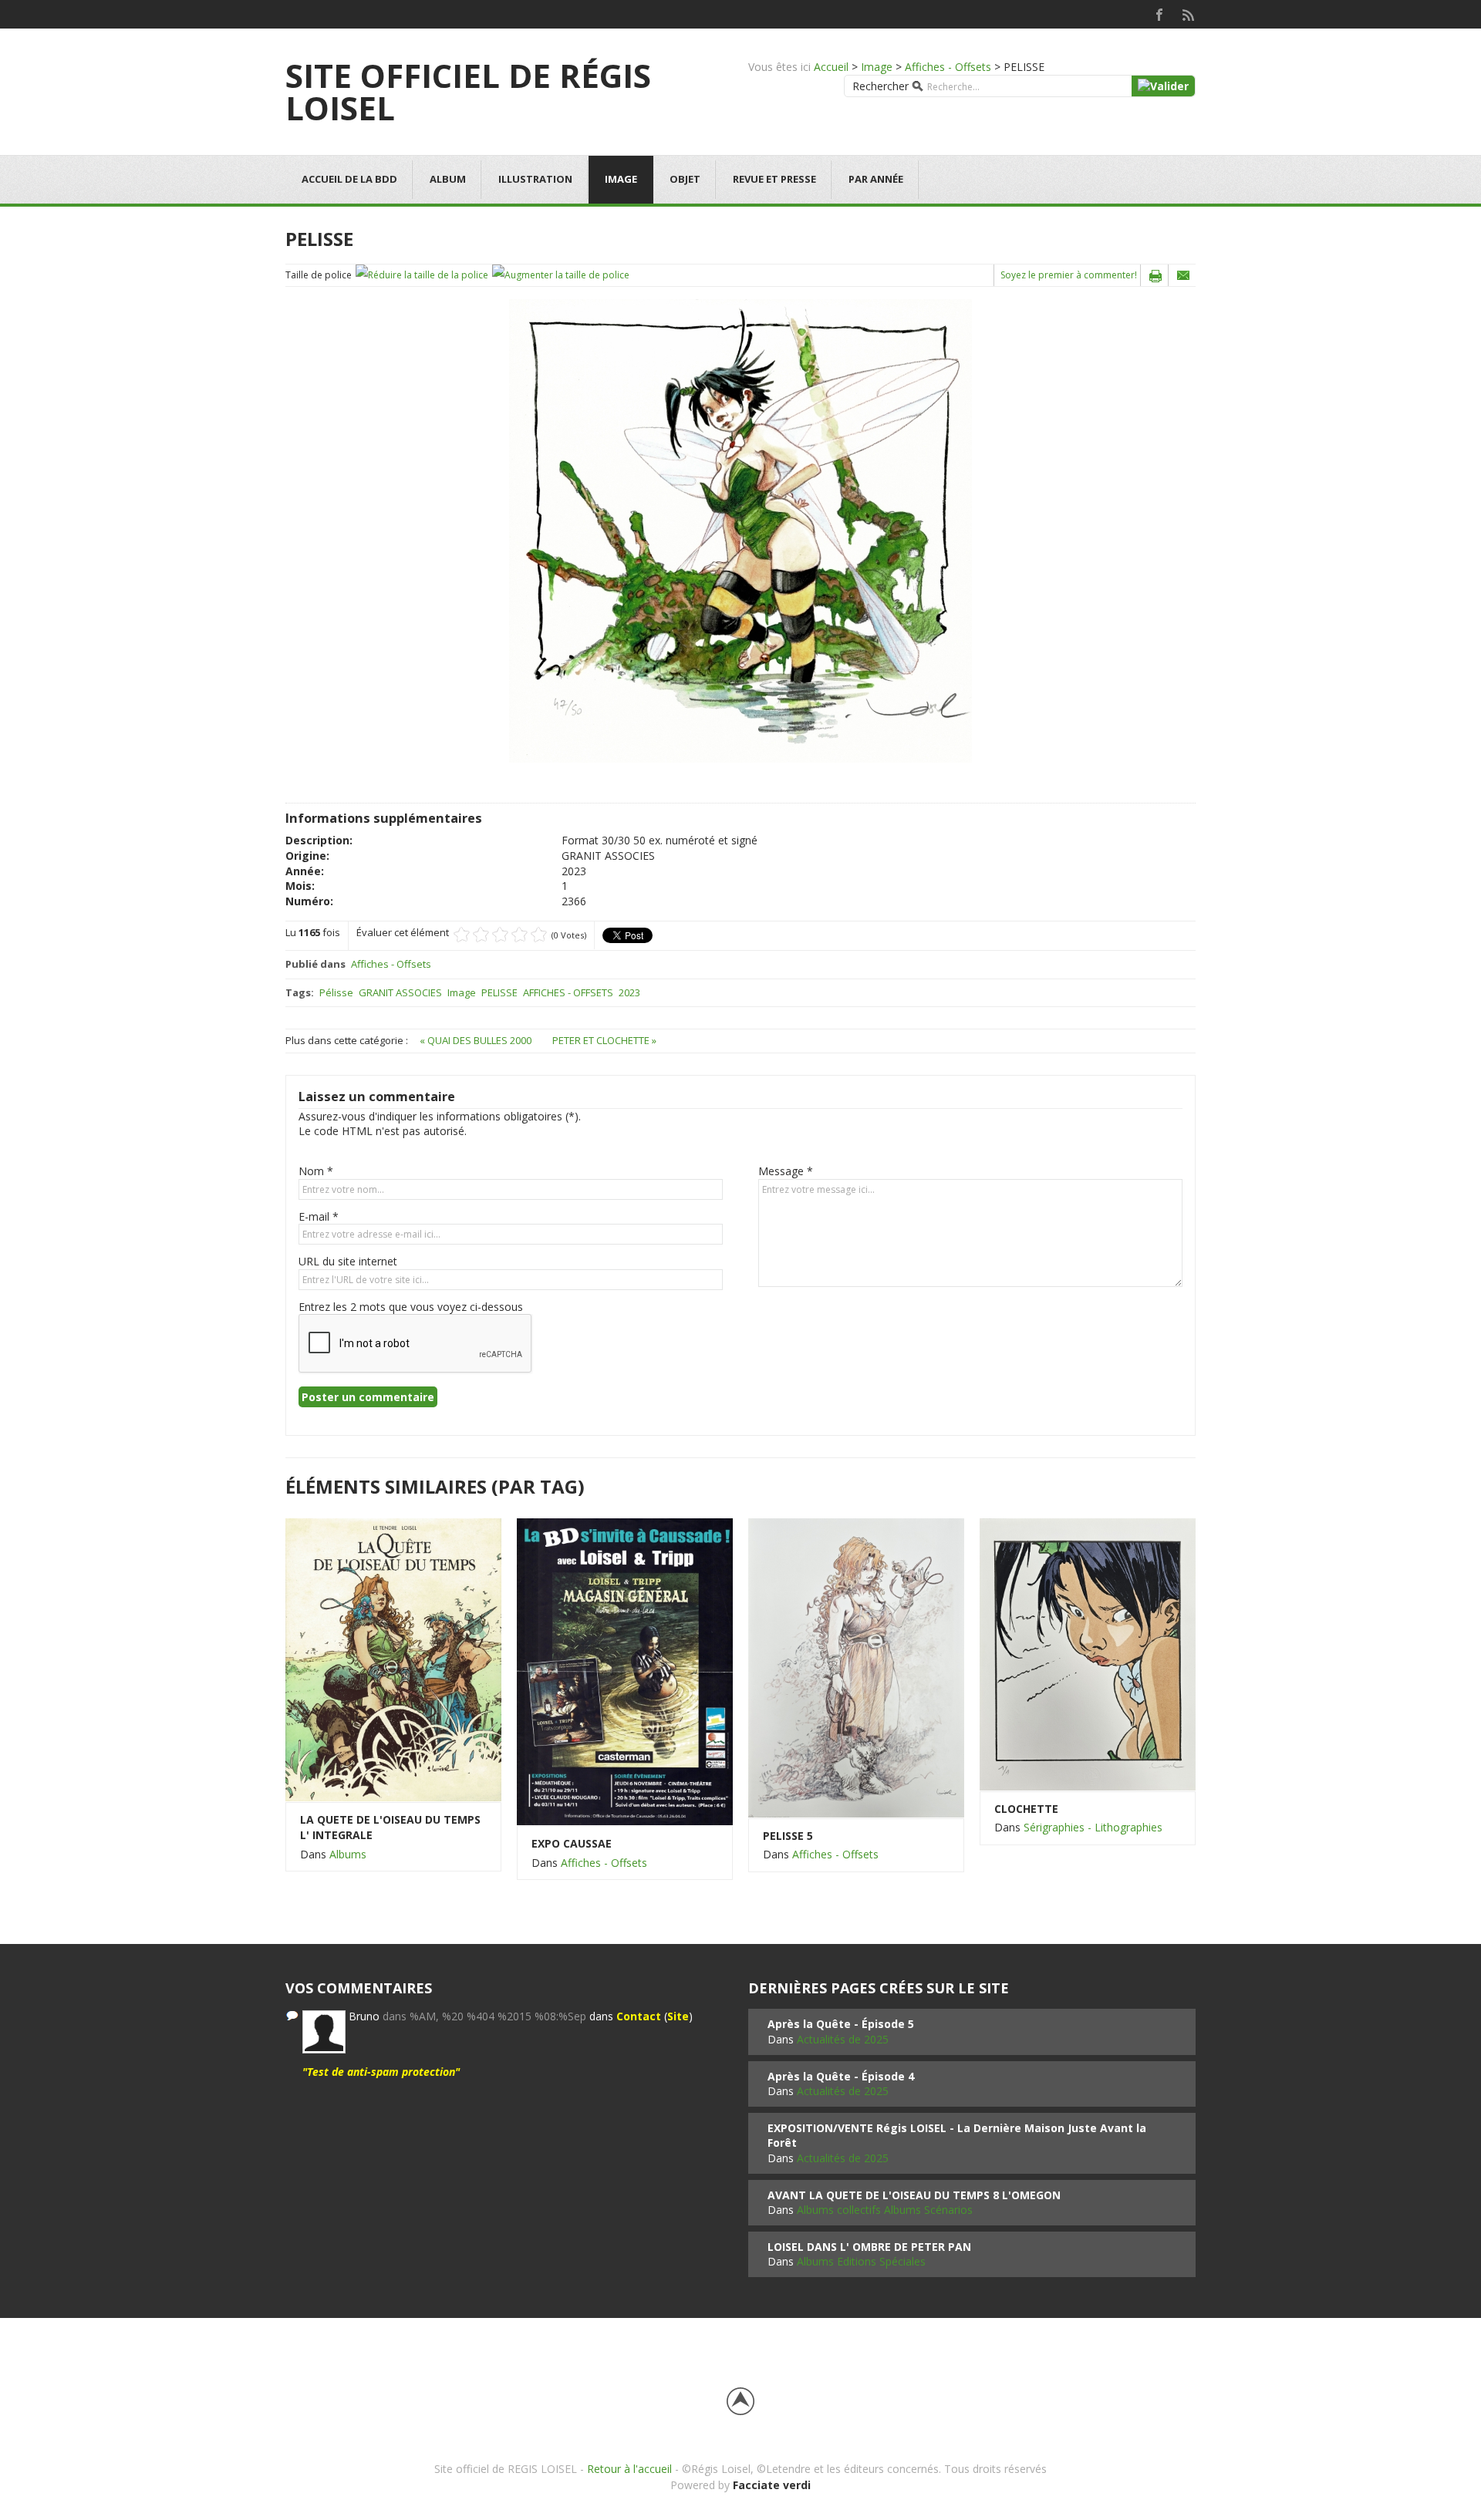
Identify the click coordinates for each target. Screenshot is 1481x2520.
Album (448, 179)
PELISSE (499, 992)
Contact (639, 2016)
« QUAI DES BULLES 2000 (477, 1040)
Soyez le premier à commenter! (1069, 275)
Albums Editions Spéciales (861, 2261)
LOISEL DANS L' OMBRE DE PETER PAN (869, 2247)
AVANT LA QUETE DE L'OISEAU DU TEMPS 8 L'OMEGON (914, 2195)
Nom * (316, 1171)
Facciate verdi (772, 2485)
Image (877, 67)
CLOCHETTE (1026, 1809)
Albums (348, 1854)
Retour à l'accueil (629, 2469)
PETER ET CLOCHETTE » (604, 1040)
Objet (685, 179)
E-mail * (319, 1216)
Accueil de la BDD (349, 179)
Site (678, 2016)
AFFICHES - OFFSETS (568, 992)
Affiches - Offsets (948, 67)
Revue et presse (774, 179)
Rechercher (881, 86)
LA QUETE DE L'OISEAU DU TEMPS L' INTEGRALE (390, 1827)
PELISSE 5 (788, 1836)
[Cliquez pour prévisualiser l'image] (740, 530)
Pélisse (336, 992)
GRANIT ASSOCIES (400, 992)
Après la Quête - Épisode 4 (841, 2076)
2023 (629, 992)
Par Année (876, 179)
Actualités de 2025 (843, 2039)
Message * (786, 1171)
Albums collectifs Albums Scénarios (885, 2210)
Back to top (740, 2401)
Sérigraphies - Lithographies (1093, 1827)
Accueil (831, 67)
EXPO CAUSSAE (572, 1843)
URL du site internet (348, 1261)
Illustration (535, 179)
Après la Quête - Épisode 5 (841, 2024)
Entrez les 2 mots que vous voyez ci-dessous (411, 1307)
